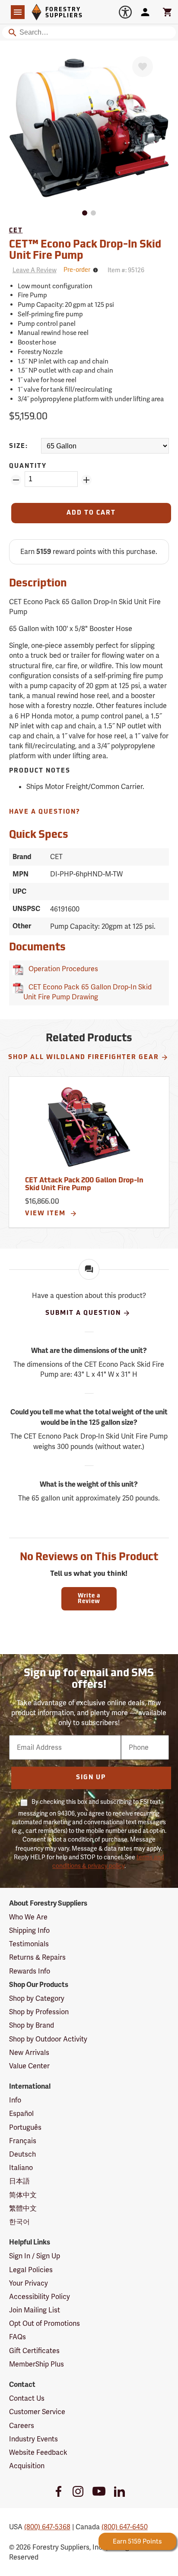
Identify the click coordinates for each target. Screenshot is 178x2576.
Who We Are (28, 1917)
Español (21, 2114)
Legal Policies (31, 2270)
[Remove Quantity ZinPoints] (16, 480)
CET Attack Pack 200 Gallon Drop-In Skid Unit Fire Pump (84, 1185)
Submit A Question (83, 1313)
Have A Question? (45, 812)
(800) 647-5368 (47, 2527)
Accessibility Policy (40, 2297)
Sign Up (91, 1778)
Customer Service (37, 2412)
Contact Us (27, 2398)
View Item (46, 1214)
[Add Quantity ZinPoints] (86, 480)
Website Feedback (38, 2452)
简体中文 (23, 2195)
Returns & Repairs (37, 1957)
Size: (19, 446)
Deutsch (22, 2154)
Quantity (28, 466)
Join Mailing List (35, 2310)
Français (23, 2141)
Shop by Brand (32, 2025)
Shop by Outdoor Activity (48, 2039)
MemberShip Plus (37, 2364)
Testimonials (29, 1944)
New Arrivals (29, 2053)
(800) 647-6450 (125, 2527)
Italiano (21, 2168)
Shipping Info (29, 1930)
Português (25, 2127)
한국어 (19, 2222)
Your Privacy (29, 2283)
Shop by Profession (39, 2012)
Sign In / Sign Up (35, 2256)
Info (15, 2100)
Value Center (29, 2066)
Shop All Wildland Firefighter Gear (84, 1058)
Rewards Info (30, 1971)
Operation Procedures (62, 969)
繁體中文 (23, 2208)
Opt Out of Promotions (44, 2323)
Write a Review (89, 1599)
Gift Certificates (34, 2351)
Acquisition (27, 2466)
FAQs (17, 2337)
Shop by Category (37, 1998)
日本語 (19, 2181)
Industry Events (33, 2439)
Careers (22, 2426)
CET (16, 231)
